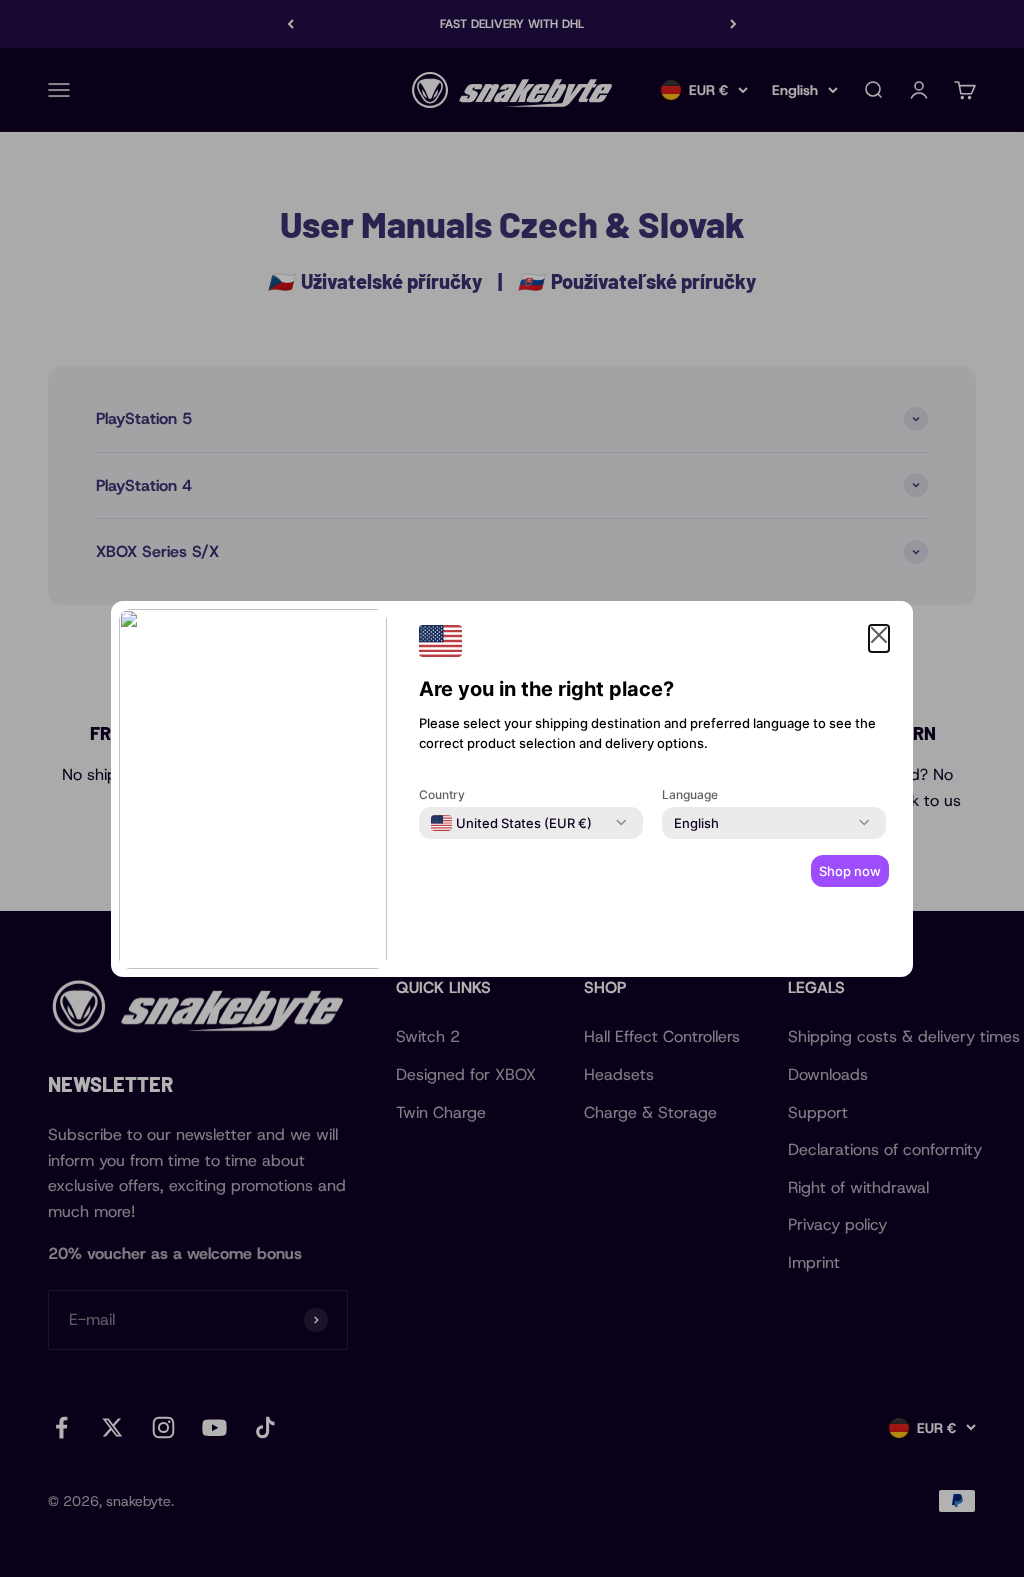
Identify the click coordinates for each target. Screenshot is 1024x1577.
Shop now (850, 871)
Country (442, 794)
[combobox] (511, 823)
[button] (879, 639)
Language (690, 794)
